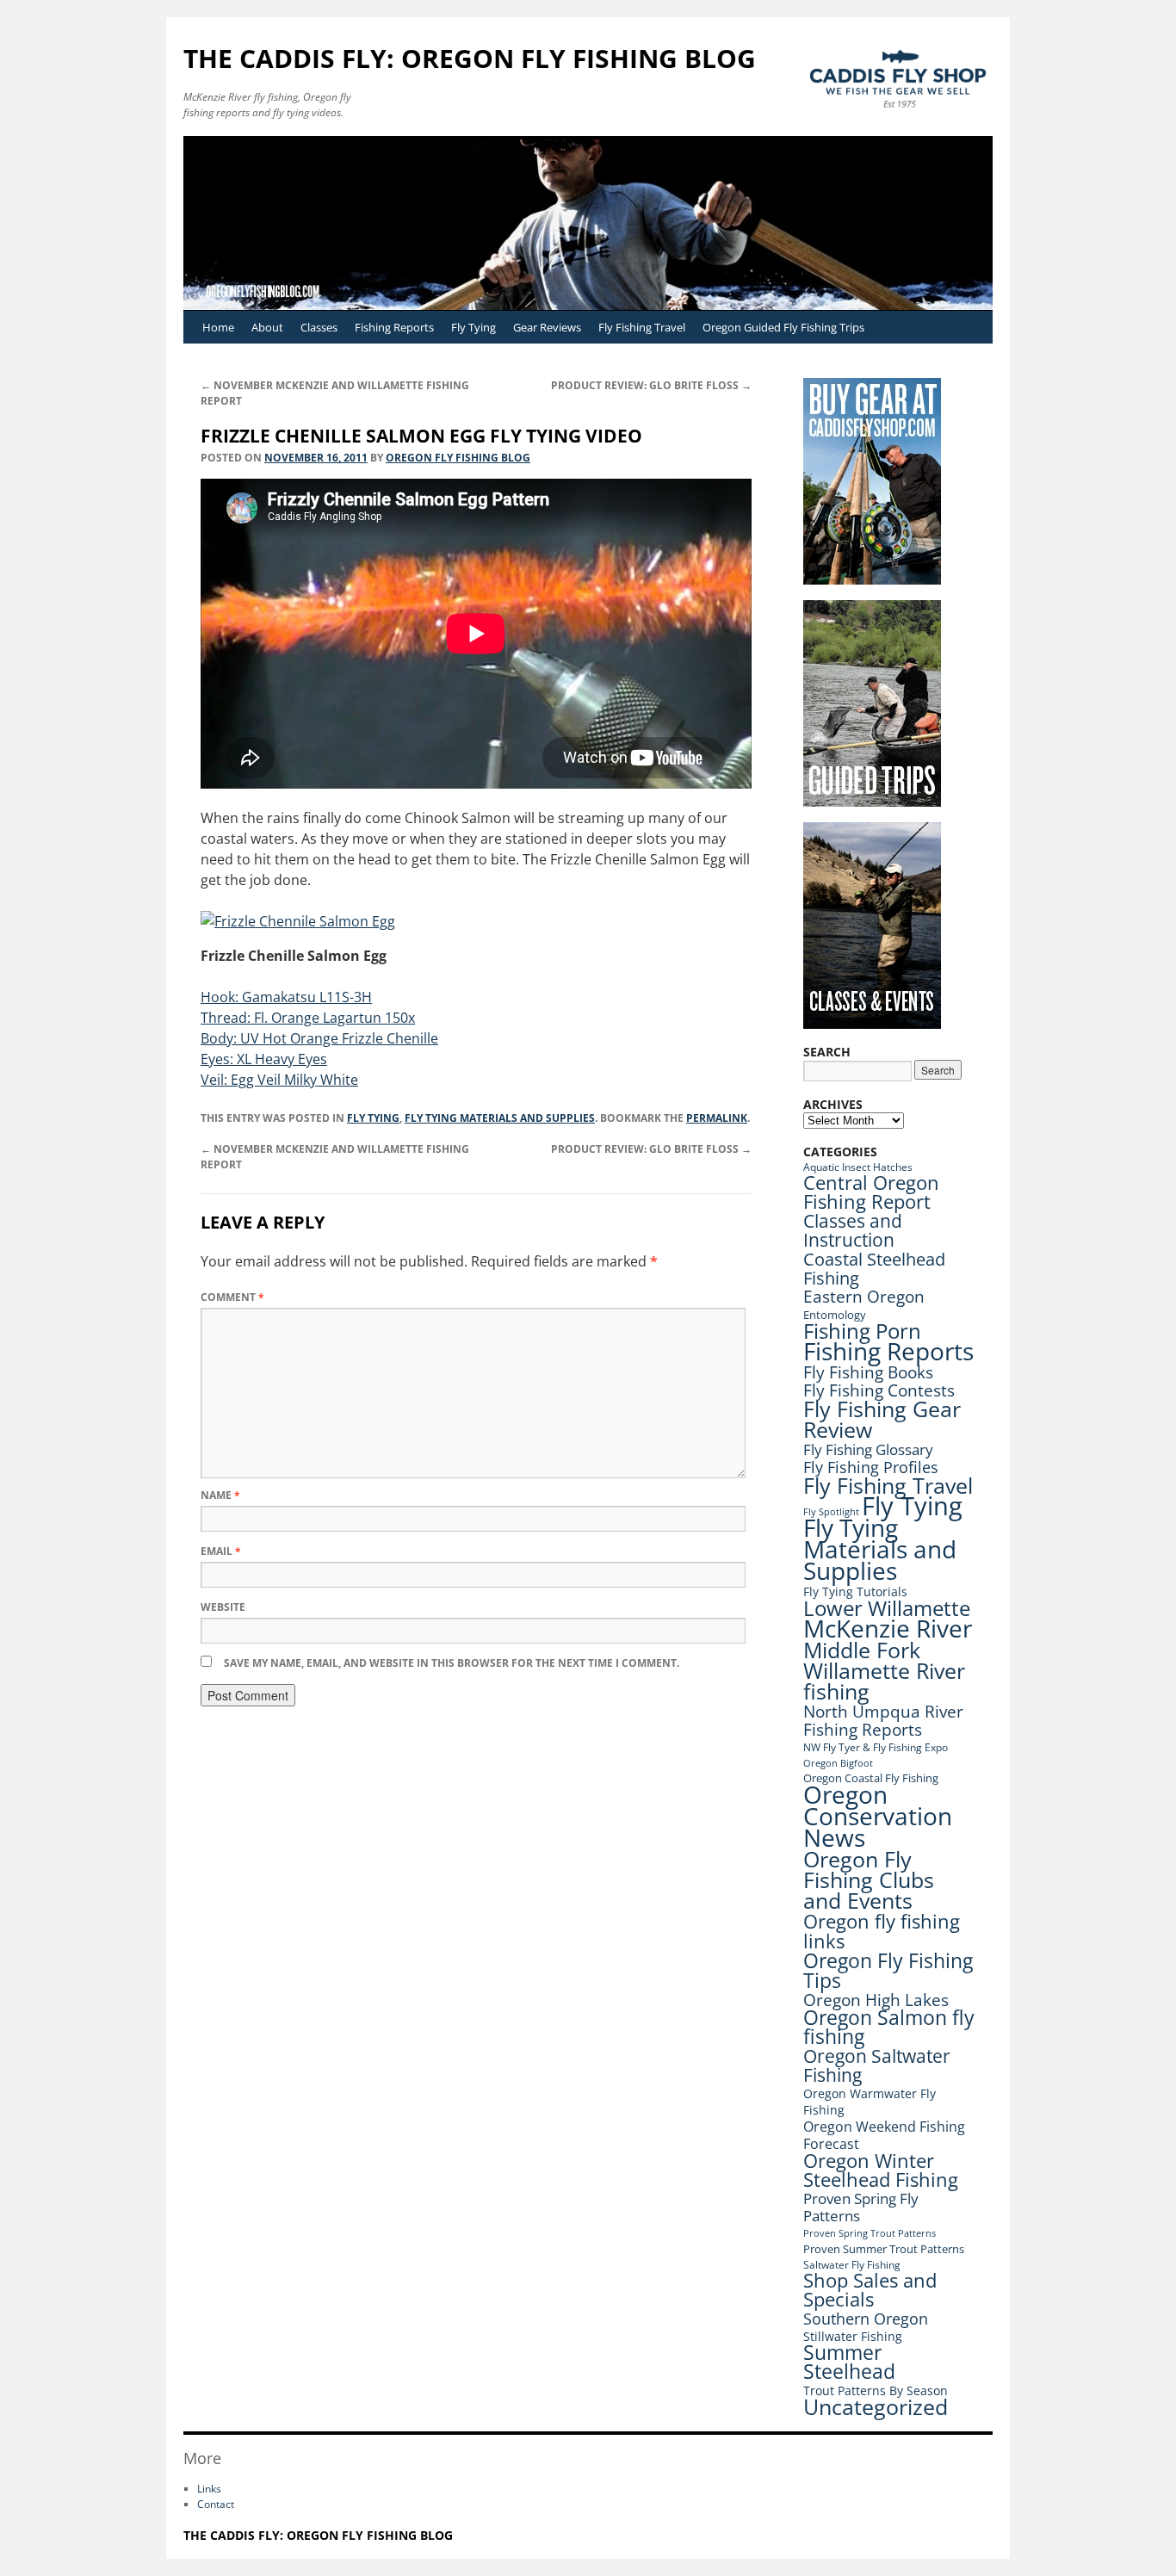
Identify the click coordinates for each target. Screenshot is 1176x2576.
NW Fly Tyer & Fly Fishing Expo (876, 1747)
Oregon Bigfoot (838, 1763)
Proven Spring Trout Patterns (870, 2233)
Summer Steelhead (849, 2362)
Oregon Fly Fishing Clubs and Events (869, 1879)
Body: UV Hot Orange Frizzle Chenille (319, 1038)
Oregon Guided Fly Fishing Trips (783, 327)
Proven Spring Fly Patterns (861, 2207)
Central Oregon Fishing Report (871, 1192)
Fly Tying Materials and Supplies (500, 1118)
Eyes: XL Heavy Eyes (264, 1059)
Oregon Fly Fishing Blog (458, 458)
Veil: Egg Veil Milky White (279, 1080)
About (267, 327)
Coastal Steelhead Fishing (874, 1268)
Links (209, 2489)
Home (218, 327)
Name (220, 1495)
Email (221, 1551)
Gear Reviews (547, 327)
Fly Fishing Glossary (868, 1449)
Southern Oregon (866, 2319)
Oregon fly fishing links (882, 1931)
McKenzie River (888, 1628)
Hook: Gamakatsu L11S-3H (286, 997)
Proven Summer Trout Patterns (884, 2249)
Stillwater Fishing (853, 2336)
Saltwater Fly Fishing (852, 2265)
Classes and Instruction (853, 1230)
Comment (232, 1297)
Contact (216, 2504)
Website (223, 1607)
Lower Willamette (887, 1608)
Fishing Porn (862, 1331)
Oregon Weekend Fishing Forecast (884, 2135)
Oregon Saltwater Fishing (877, 2065)
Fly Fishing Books (868, 1372)
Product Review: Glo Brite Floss (651, 385)
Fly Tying (473, 327)
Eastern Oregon (864, 1296)
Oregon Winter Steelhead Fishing (881, 2170)
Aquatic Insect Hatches (858, 1167)
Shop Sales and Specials (870, 2290)
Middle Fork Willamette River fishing (884, 1670)
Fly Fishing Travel (642, 327)
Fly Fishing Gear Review (882, 1419)
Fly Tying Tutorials (855, 1591)
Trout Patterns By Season (876, 2390)
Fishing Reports (394, 327)
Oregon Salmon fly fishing (889, 2027)
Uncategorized (876, 2407)
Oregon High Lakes (876, 2000)
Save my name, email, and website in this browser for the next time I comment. (452, 1663)
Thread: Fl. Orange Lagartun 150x (308, 1018)
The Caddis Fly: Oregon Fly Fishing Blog (470, 58)
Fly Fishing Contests (879, 1390)
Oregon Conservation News (878, 1816)
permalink (717, 1118)
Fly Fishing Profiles (871, 1467)
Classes (319, 327)
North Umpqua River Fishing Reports (883, 1720)
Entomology (835, 1315)
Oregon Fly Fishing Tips (888, 1970)
